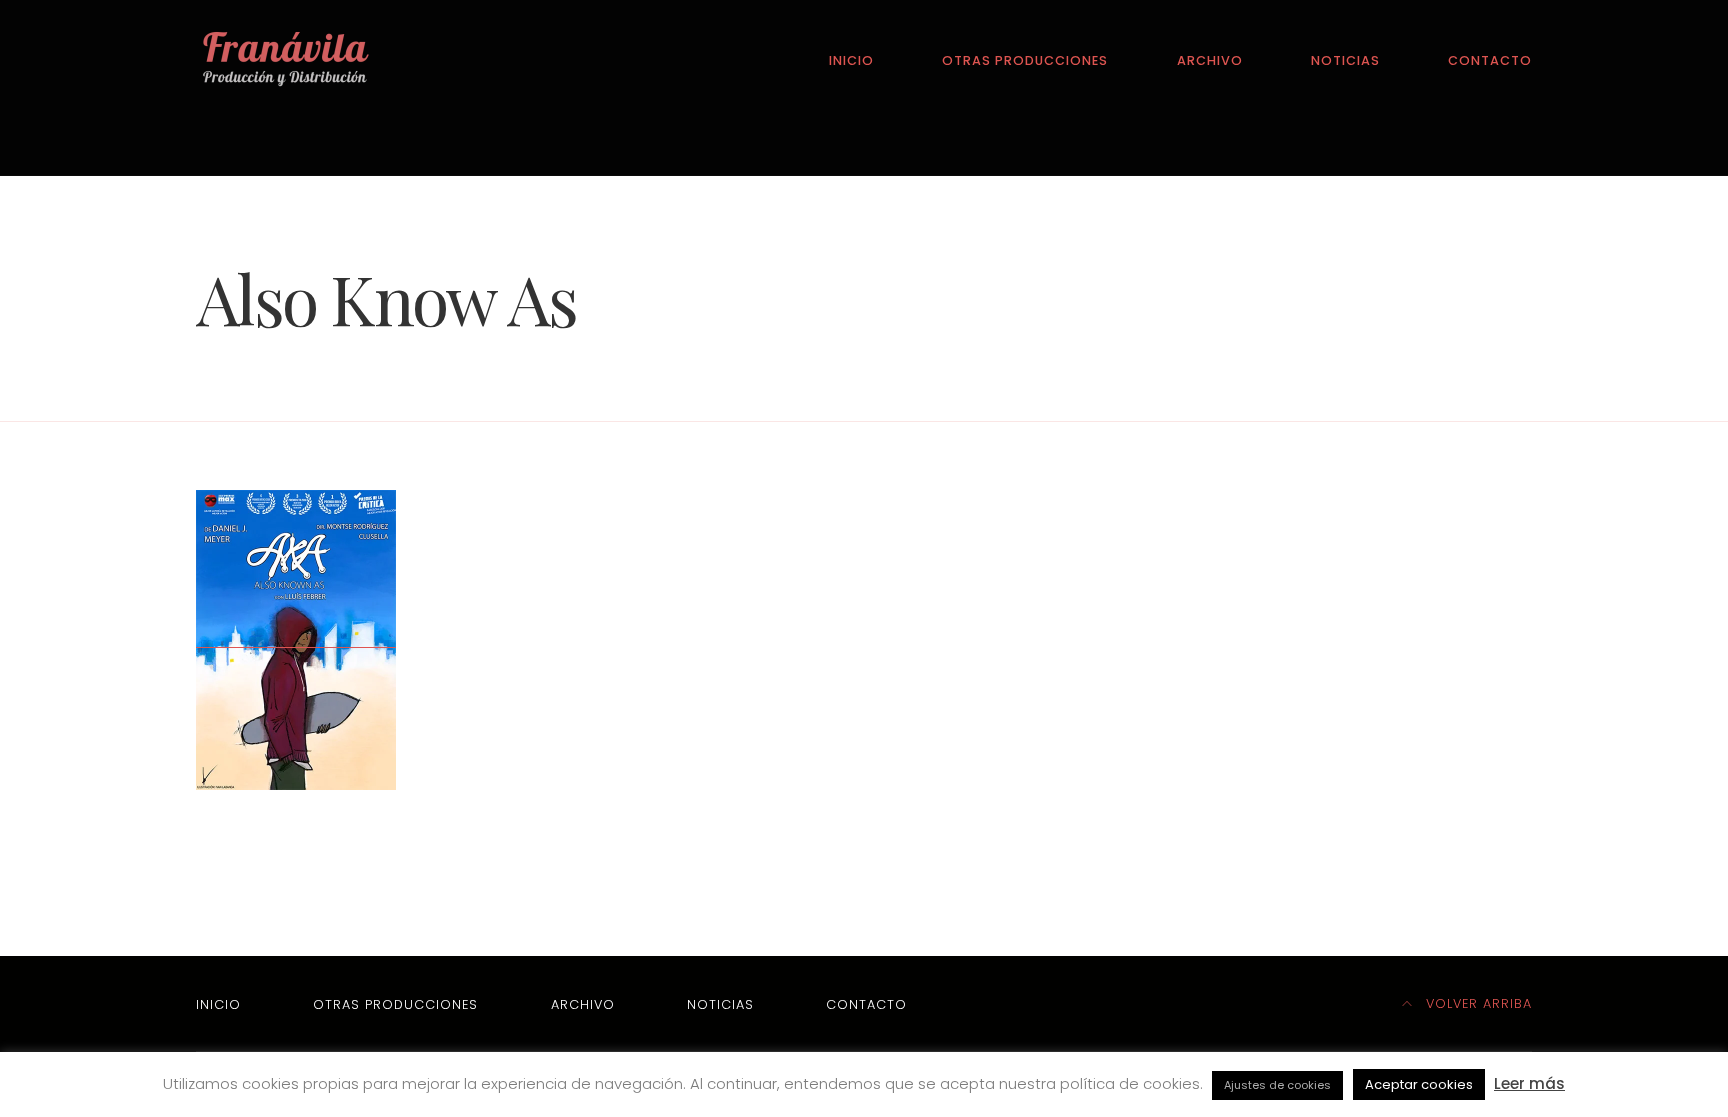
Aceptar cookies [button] (1419, 1084)
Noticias (1345, 60)
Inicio (851, 60)
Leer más (1529, 1083)
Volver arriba (1476, 1003)
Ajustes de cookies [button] (1277, 1085)
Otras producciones (1025, 60)
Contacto (1490, 60)
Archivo (1210, 60)
